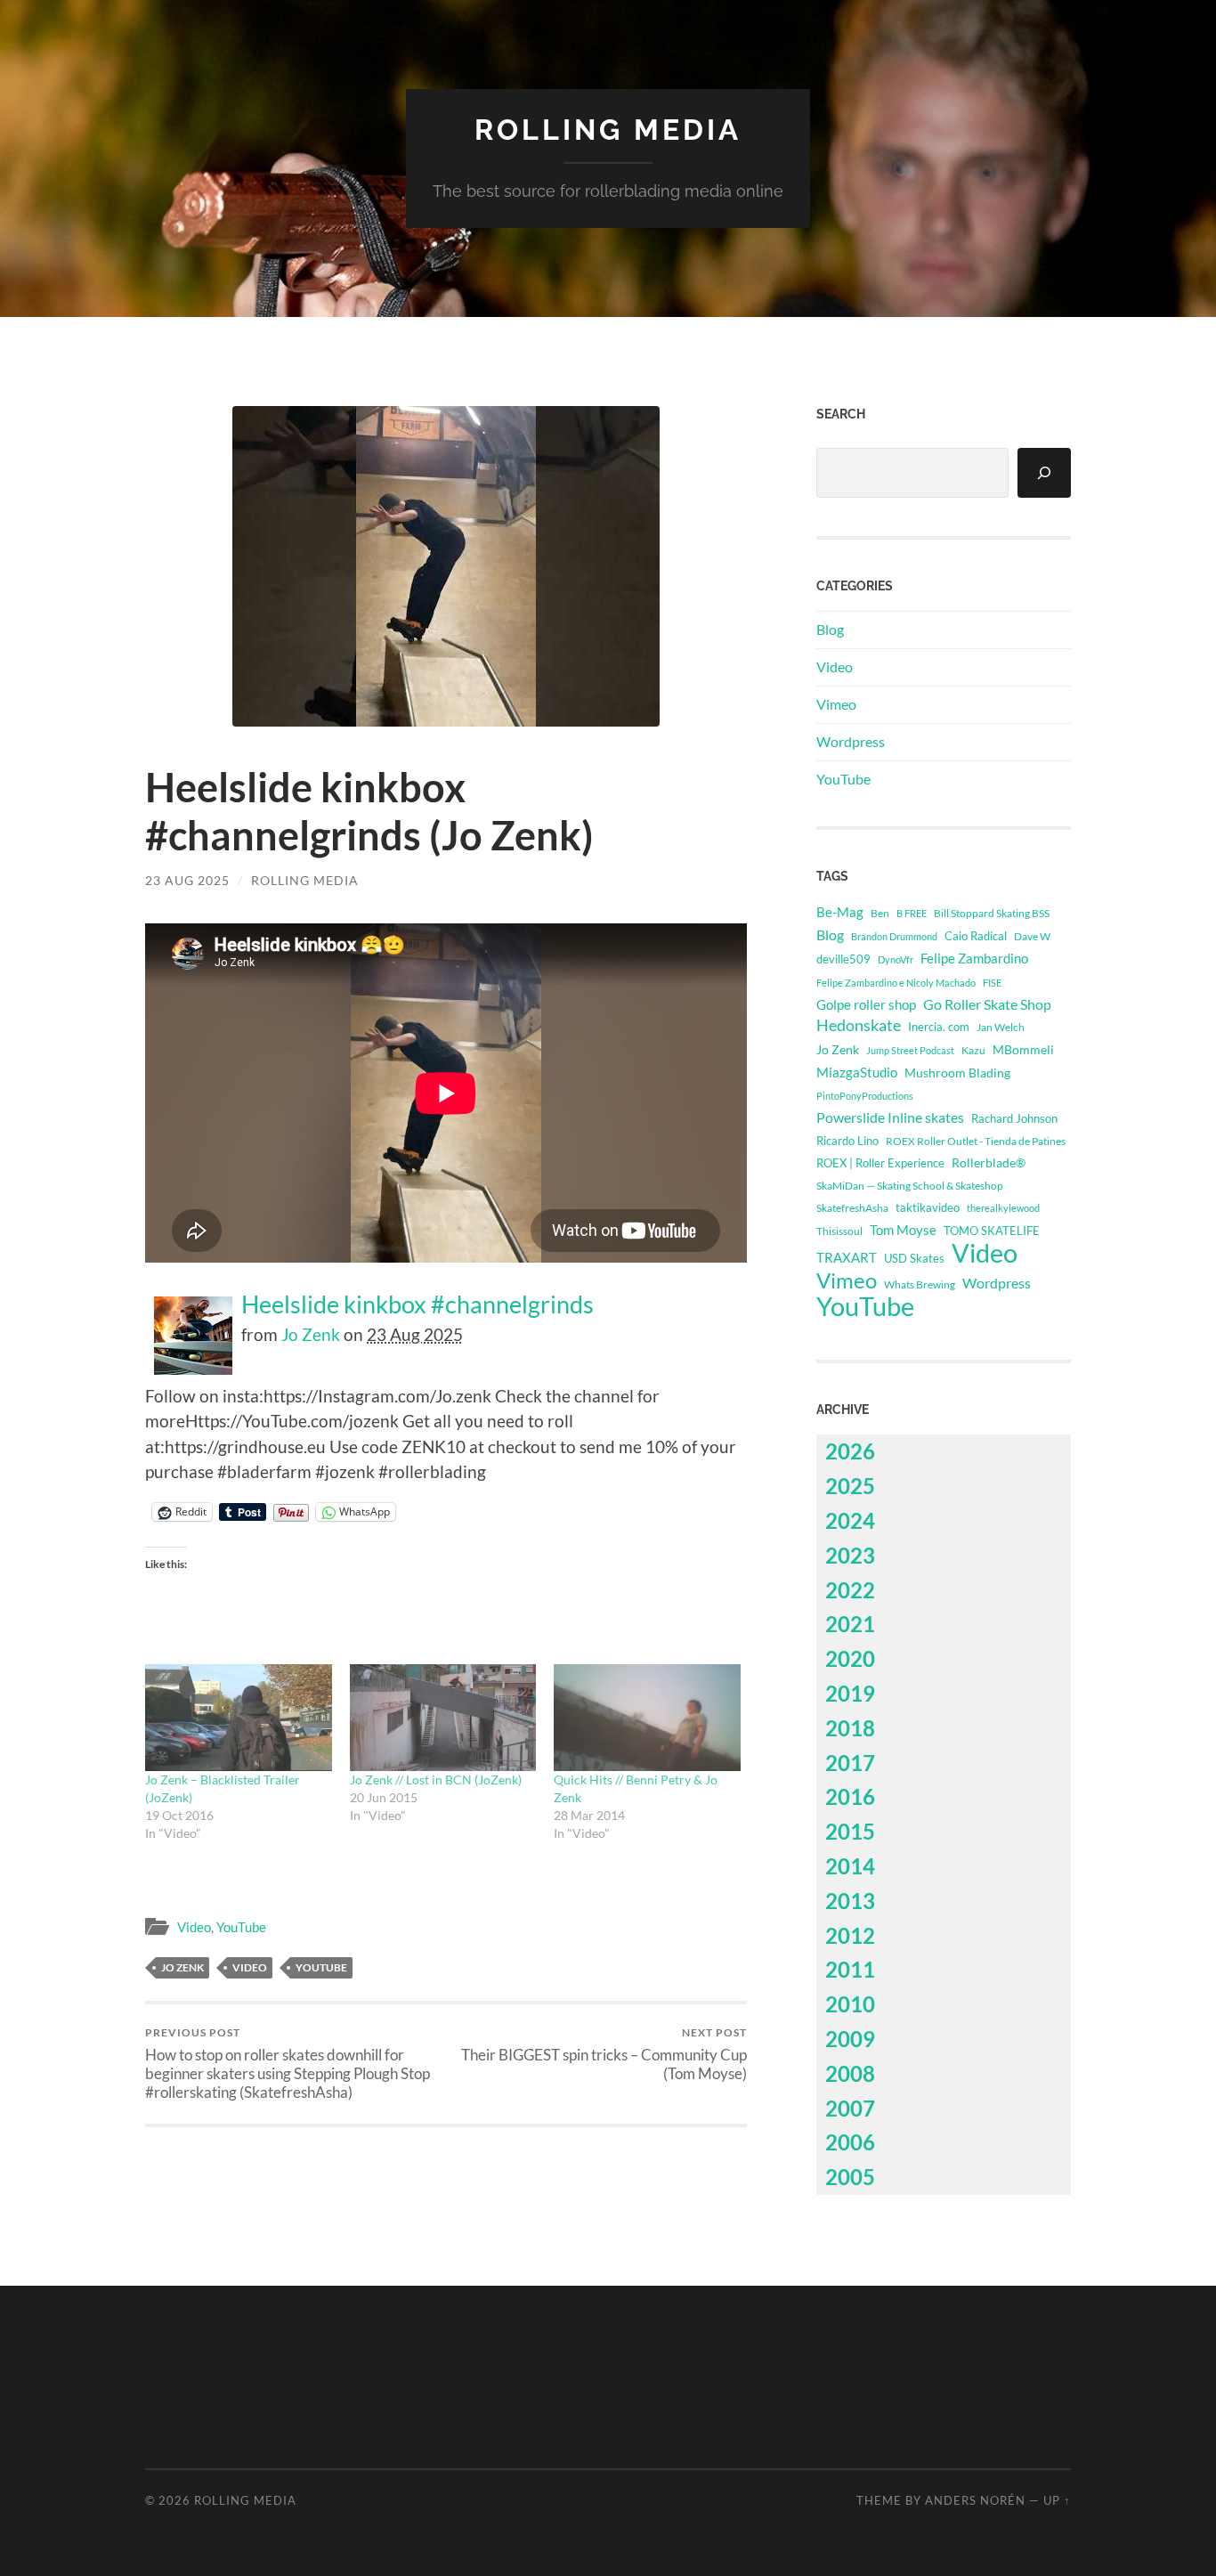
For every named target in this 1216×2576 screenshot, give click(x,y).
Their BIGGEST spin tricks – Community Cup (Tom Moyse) (604, 2054)
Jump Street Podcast (910, 1050)
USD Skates (914, 1259)
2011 (850, 1969)
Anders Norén (975, 2500)
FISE (992, 983)
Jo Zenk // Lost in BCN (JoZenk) (436, 1780)
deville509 (843, 959)
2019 (850, 1693)
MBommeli (1023, 1049)
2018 (850, 1728)
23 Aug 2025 (187, 880)
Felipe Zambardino (974, 958)
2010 (850, 2004)
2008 (850, 2073)
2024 (850, 1520)
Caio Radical (976, 936)
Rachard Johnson (1014, 1118)
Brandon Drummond (894, 936)
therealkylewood (1003, 1208)
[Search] (1044, 473)
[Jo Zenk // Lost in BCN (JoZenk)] (443, 1718)
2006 (850, 2142)
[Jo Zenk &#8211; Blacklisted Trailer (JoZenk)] (239, 1718)
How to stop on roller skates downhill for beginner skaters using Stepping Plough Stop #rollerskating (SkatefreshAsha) (288, 2064)
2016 (850, 1796)
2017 (850, 1763)
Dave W (1032, 936)
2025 (850, 1486)
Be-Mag (840, 912)
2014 (850, 1866)
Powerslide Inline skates (890, 1117)
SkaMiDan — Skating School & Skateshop (910, 1185)
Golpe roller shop (866, 1004)
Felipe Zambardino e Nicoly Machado (896, 983)
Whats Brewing (920, 1284)
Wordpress (851, 741)
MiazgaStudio (857, 1072)
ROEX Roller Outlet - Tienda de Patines (976, 1141)
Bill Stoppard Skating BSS (992, 913)
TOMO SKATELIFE (992, 1231)
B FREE (912, 913)
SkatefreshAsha (852, 1208)
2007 (850, 2108)
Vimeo (836, 704)
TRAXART (847, 1257)
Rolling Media (608, 130)
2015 (850, 1831)
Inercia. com (939, 1027)
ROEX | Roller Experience (880, 1163)
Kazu (973, 1050)
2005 (850, 2177)
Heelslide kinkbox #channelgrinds (417, 1304)
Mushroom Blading (957, 1073)
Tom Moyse (903, 1230)
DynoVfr (896, 959)
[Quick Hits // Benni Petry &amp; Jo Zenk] (647, 1718)
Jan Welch (1001, 1027)
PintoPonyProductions (865, 1096)
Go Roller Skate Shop (987, 1004)
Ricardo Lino (847, 1141)
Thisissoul (839, 1231)
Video (194, 1927)
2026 (850, 1451)
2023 (850, 1555)
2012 (850, 1935)
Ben (880, 913)
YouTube (241, 1927)
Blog (830, 629)
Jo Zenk (311, 1334)
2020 (850, 1658)
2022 (850, 1590)
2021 (850, 1624)
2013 (850, 1901)
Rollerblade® (989, 1162)
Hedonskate (859, 1025)
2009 (850, 2039)
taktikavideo (928, 1208)
